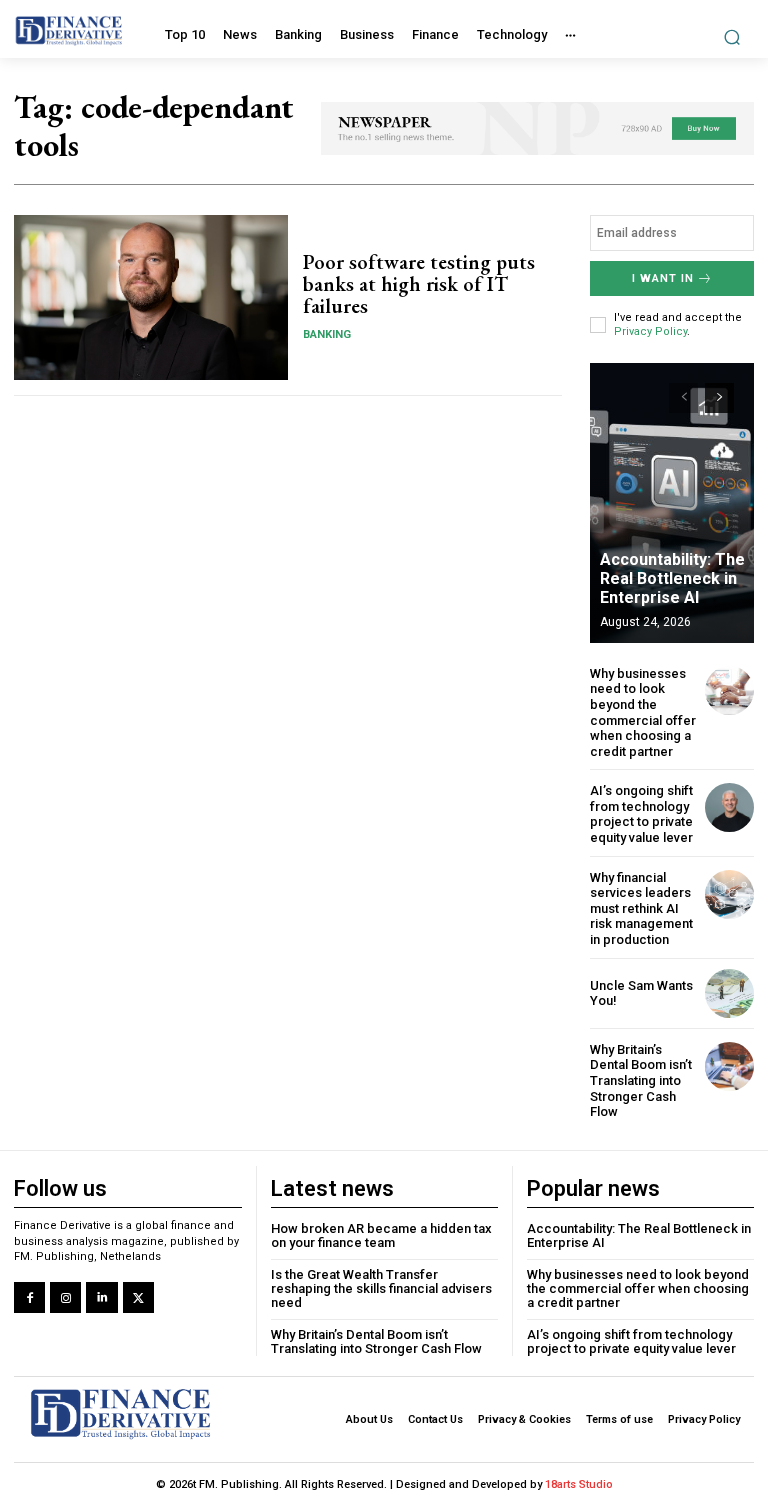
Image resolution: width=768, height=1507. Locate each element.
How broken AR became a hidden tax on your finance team (381, 1235)
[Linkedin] (101, 1297)
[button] (732, 36)
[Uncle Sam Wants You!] (729, 993)
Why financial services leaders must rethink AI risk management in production (641, 908)
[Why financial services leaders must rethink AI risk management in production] (729, 894)
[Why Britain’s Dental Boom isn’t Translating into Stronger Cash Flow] (729, 1066)
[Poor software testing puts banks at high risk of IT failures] (151, 297)
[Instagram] (65, 1297)
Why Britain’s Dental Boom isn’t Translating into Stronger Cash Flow (641, 1080)
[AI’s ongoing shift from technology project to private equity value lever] (729, 807)
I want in (663, 278)
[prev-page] (683, 398)
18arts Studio (579, 1484)
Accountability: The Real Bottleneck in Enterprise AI (672, 578)
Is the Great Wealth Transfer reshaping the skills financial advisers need (381, 1289)
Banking (327, 334)
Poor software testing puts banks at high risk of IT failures (419, 284)
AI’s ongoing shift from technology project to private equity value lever (641, 814)
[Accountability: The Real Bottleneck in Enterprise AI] (672, 503)
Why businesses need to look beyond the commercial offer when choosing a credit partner (643, 712)
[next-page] (719, 398)
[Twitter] (138, 1297)
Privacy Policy (650, 331)
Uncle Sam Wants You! (641, 993)
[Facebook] (29, 1297)
